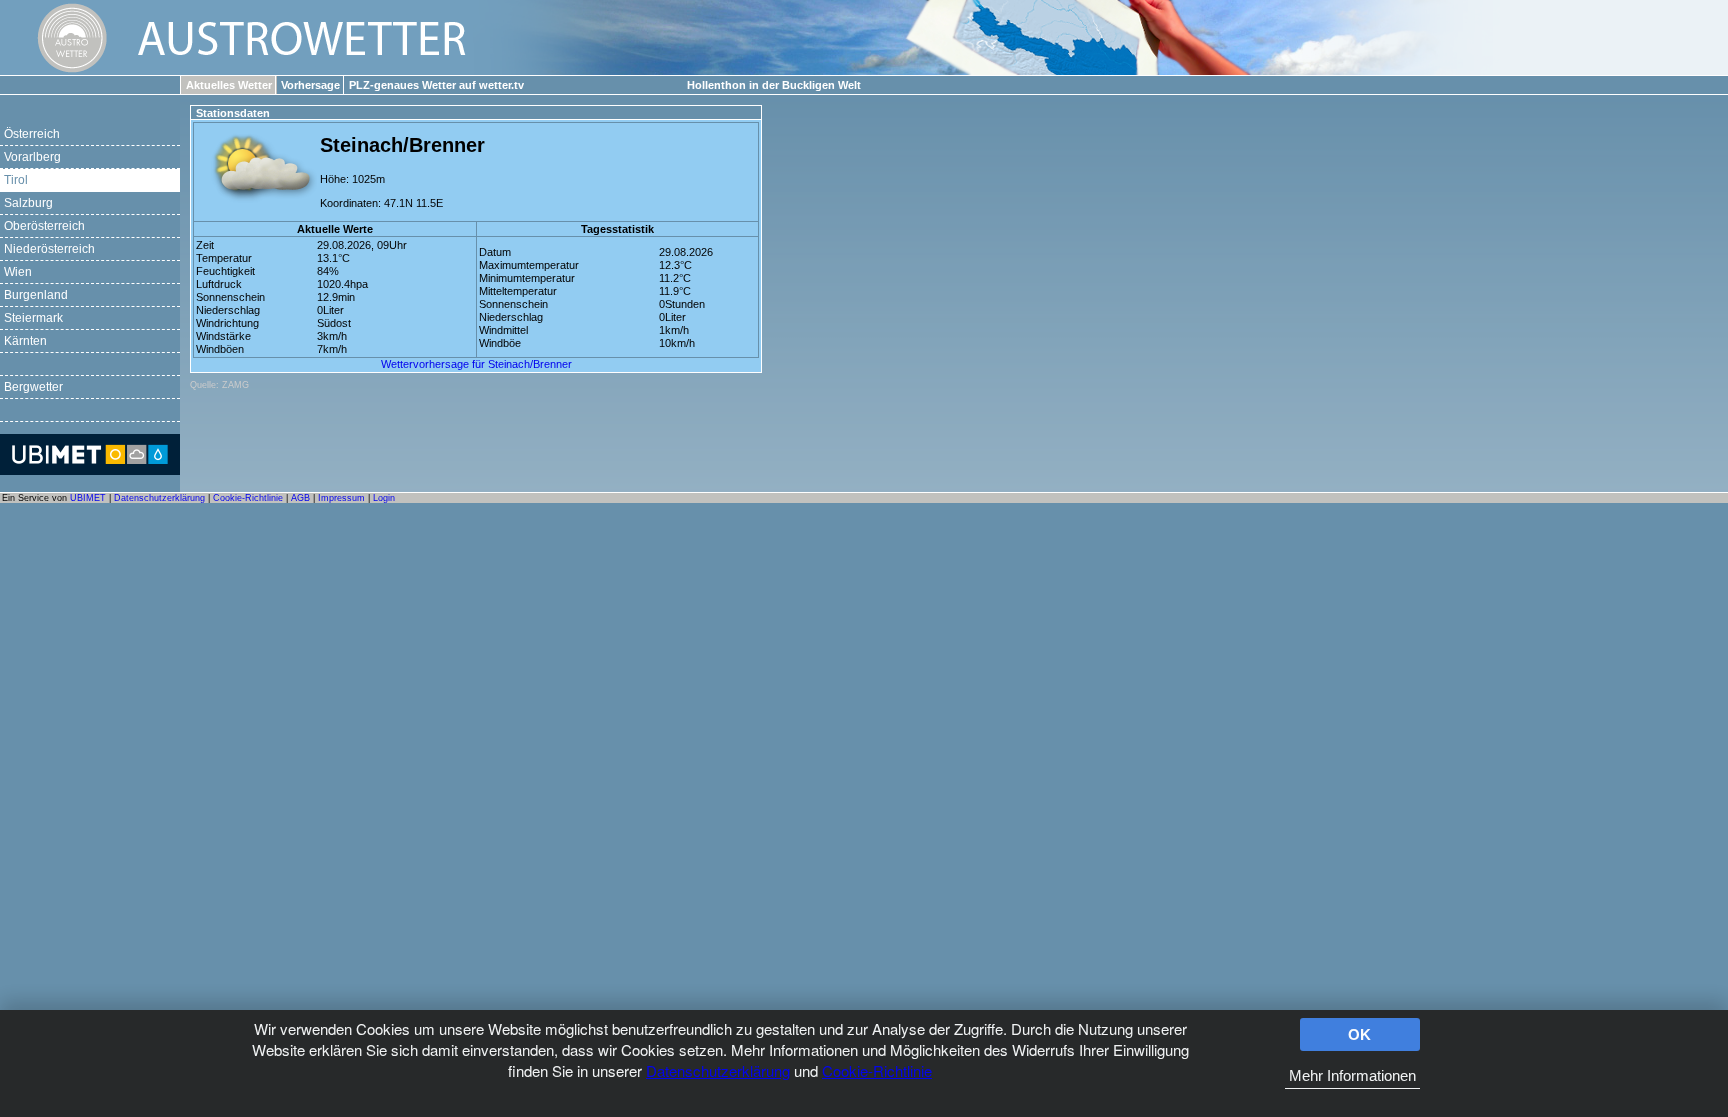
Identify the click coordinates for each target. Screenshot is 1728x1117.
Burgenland (36, 295)
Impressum (341, 498)
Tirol (16, 180)
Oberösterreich (44, 226)
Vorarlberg (32, 157)
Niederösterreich (49, 249)
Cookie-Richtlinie (877, 1070)
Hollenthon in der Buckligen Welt (774, 85)
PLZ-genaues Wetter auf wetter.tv (436, 85)
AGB (300, 498)
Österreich (32, 134)
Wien (18, 272)
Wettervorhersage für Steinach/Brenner (476, 364)
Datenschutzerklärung (718, 1070)
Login (384, 498)
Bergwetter (33, 387)
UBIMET (88, 498)
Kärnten (25, 341)
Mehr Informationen (1352, 1075)
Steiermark (33, 318)
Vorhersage (310, 85)
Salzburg (28, 203)
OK (1359, 1034)
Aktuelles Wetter (229, 85)
